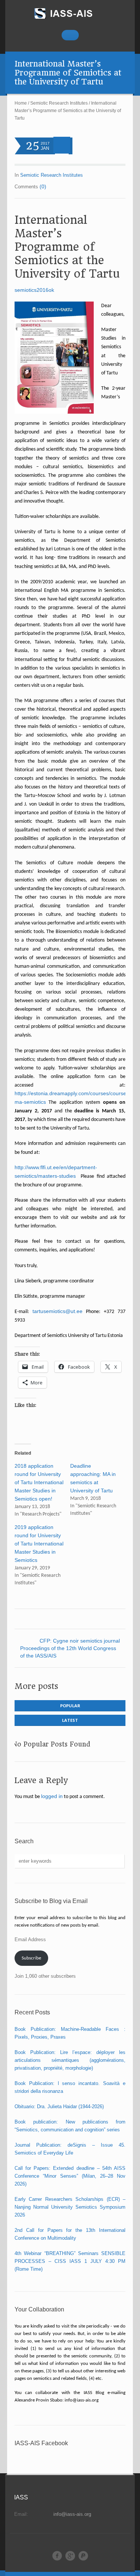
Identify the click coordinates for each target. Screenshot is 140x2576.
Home (21, 103)
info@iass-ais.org (72, 2514)
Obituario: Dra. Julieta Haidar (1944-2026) (59, 2106)
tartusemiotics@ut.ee (57, 1311)
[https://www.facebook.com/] (57, 2556)
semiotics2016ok (34, 290)
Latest (70, 1720)
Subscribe (31, 1958)
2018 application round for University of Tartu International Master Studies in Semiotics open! (39, 1482)
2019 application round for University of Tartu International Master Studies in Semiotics (39, 1544)
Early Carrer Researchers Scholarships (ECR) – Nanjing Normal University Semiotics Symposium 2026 (70, 2207)
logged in (52, 1796)
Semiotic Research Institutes (59, 103)
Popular (70, 1706)
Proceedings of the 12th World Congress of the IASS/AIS (68, 1652)
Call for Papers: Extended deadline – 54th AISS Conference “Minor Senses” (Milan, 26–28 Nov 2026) (70, 2176)
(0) (43, 186)
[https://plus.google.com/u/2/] (70, 2556)
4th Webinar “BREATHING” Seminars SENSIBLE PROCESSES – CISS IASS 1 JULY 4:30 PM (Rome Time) (70, 2261)
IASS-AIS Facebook (41, 2443)
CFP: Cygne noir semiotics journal (80, 1641)
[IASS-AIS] (70, 13)
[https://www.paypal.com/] (83, 2556)
